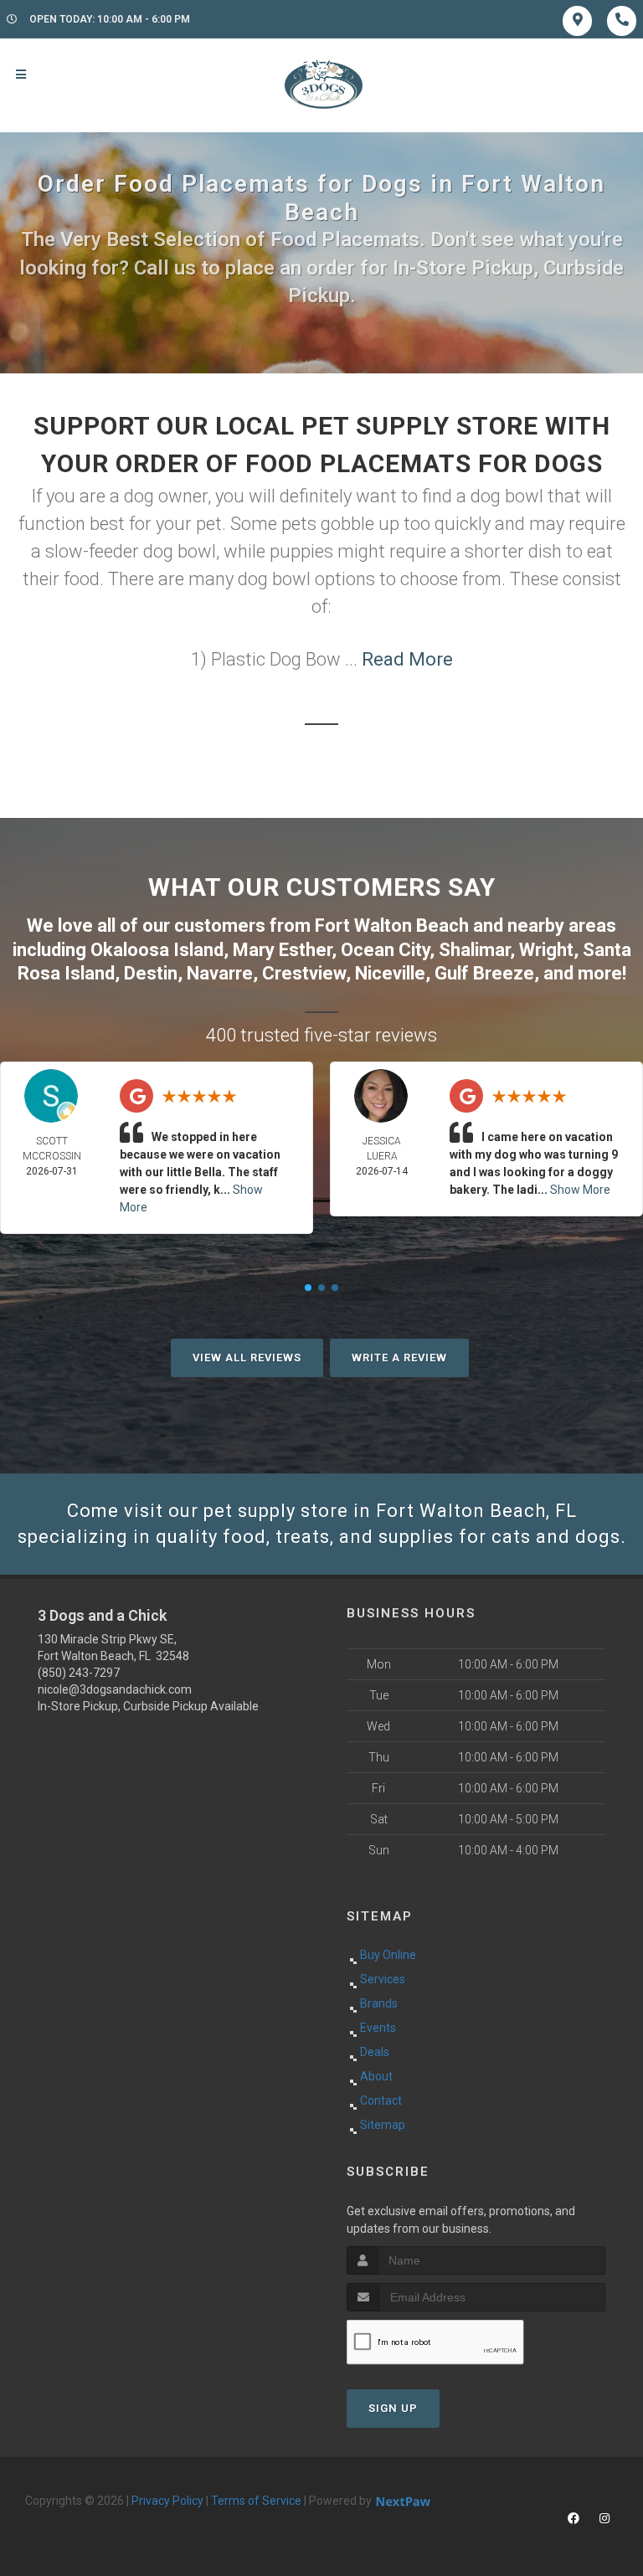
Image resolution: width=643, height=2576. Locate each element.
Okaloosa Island (157, 950)
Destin (151, 973)
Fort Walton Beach (392, 926)
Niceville (390, 973)
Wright (546, 950)
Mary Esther (282, 950)
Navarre (220, 973)
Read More (407, 659)
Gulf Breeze (484, 973)
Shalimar (474, 950)
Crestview (304, 973)
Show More (580, 1190)
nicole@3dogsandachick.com (115, 1689)
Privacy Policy (167, 2501)
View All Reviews (247, 1357)
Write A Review (399, 1357)
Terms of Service (256, 2501)
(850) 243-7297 (79, 1673)
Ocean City (385, 950)
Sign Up (393, 2408)
